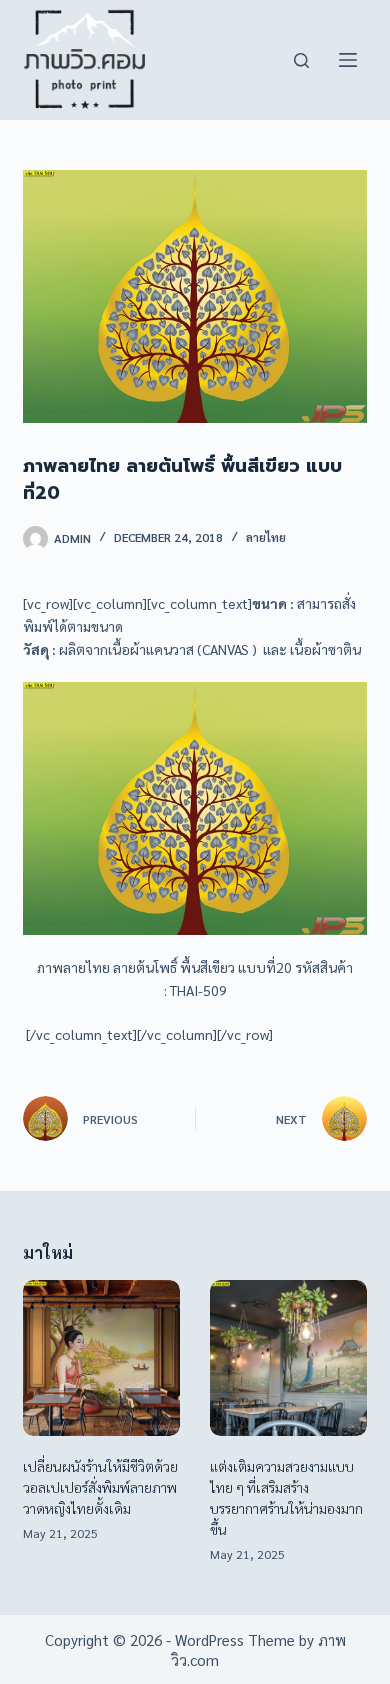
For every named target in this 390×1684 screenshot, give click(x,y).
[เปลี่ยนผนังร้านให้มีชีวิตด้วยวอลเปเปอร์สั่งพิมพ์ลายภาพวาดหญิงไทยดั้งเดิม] (101, 1358)
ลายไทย (266, 537)
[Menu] (348, 60)
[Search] (301, 60)
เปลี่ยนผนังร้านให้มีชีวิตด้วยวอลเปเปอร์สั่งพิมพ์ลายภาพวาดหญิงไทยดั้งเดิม (100, 1487)
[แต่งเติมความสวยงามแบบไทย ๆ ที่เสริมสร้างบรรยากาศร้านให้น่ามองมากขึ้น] (288, 1358)
